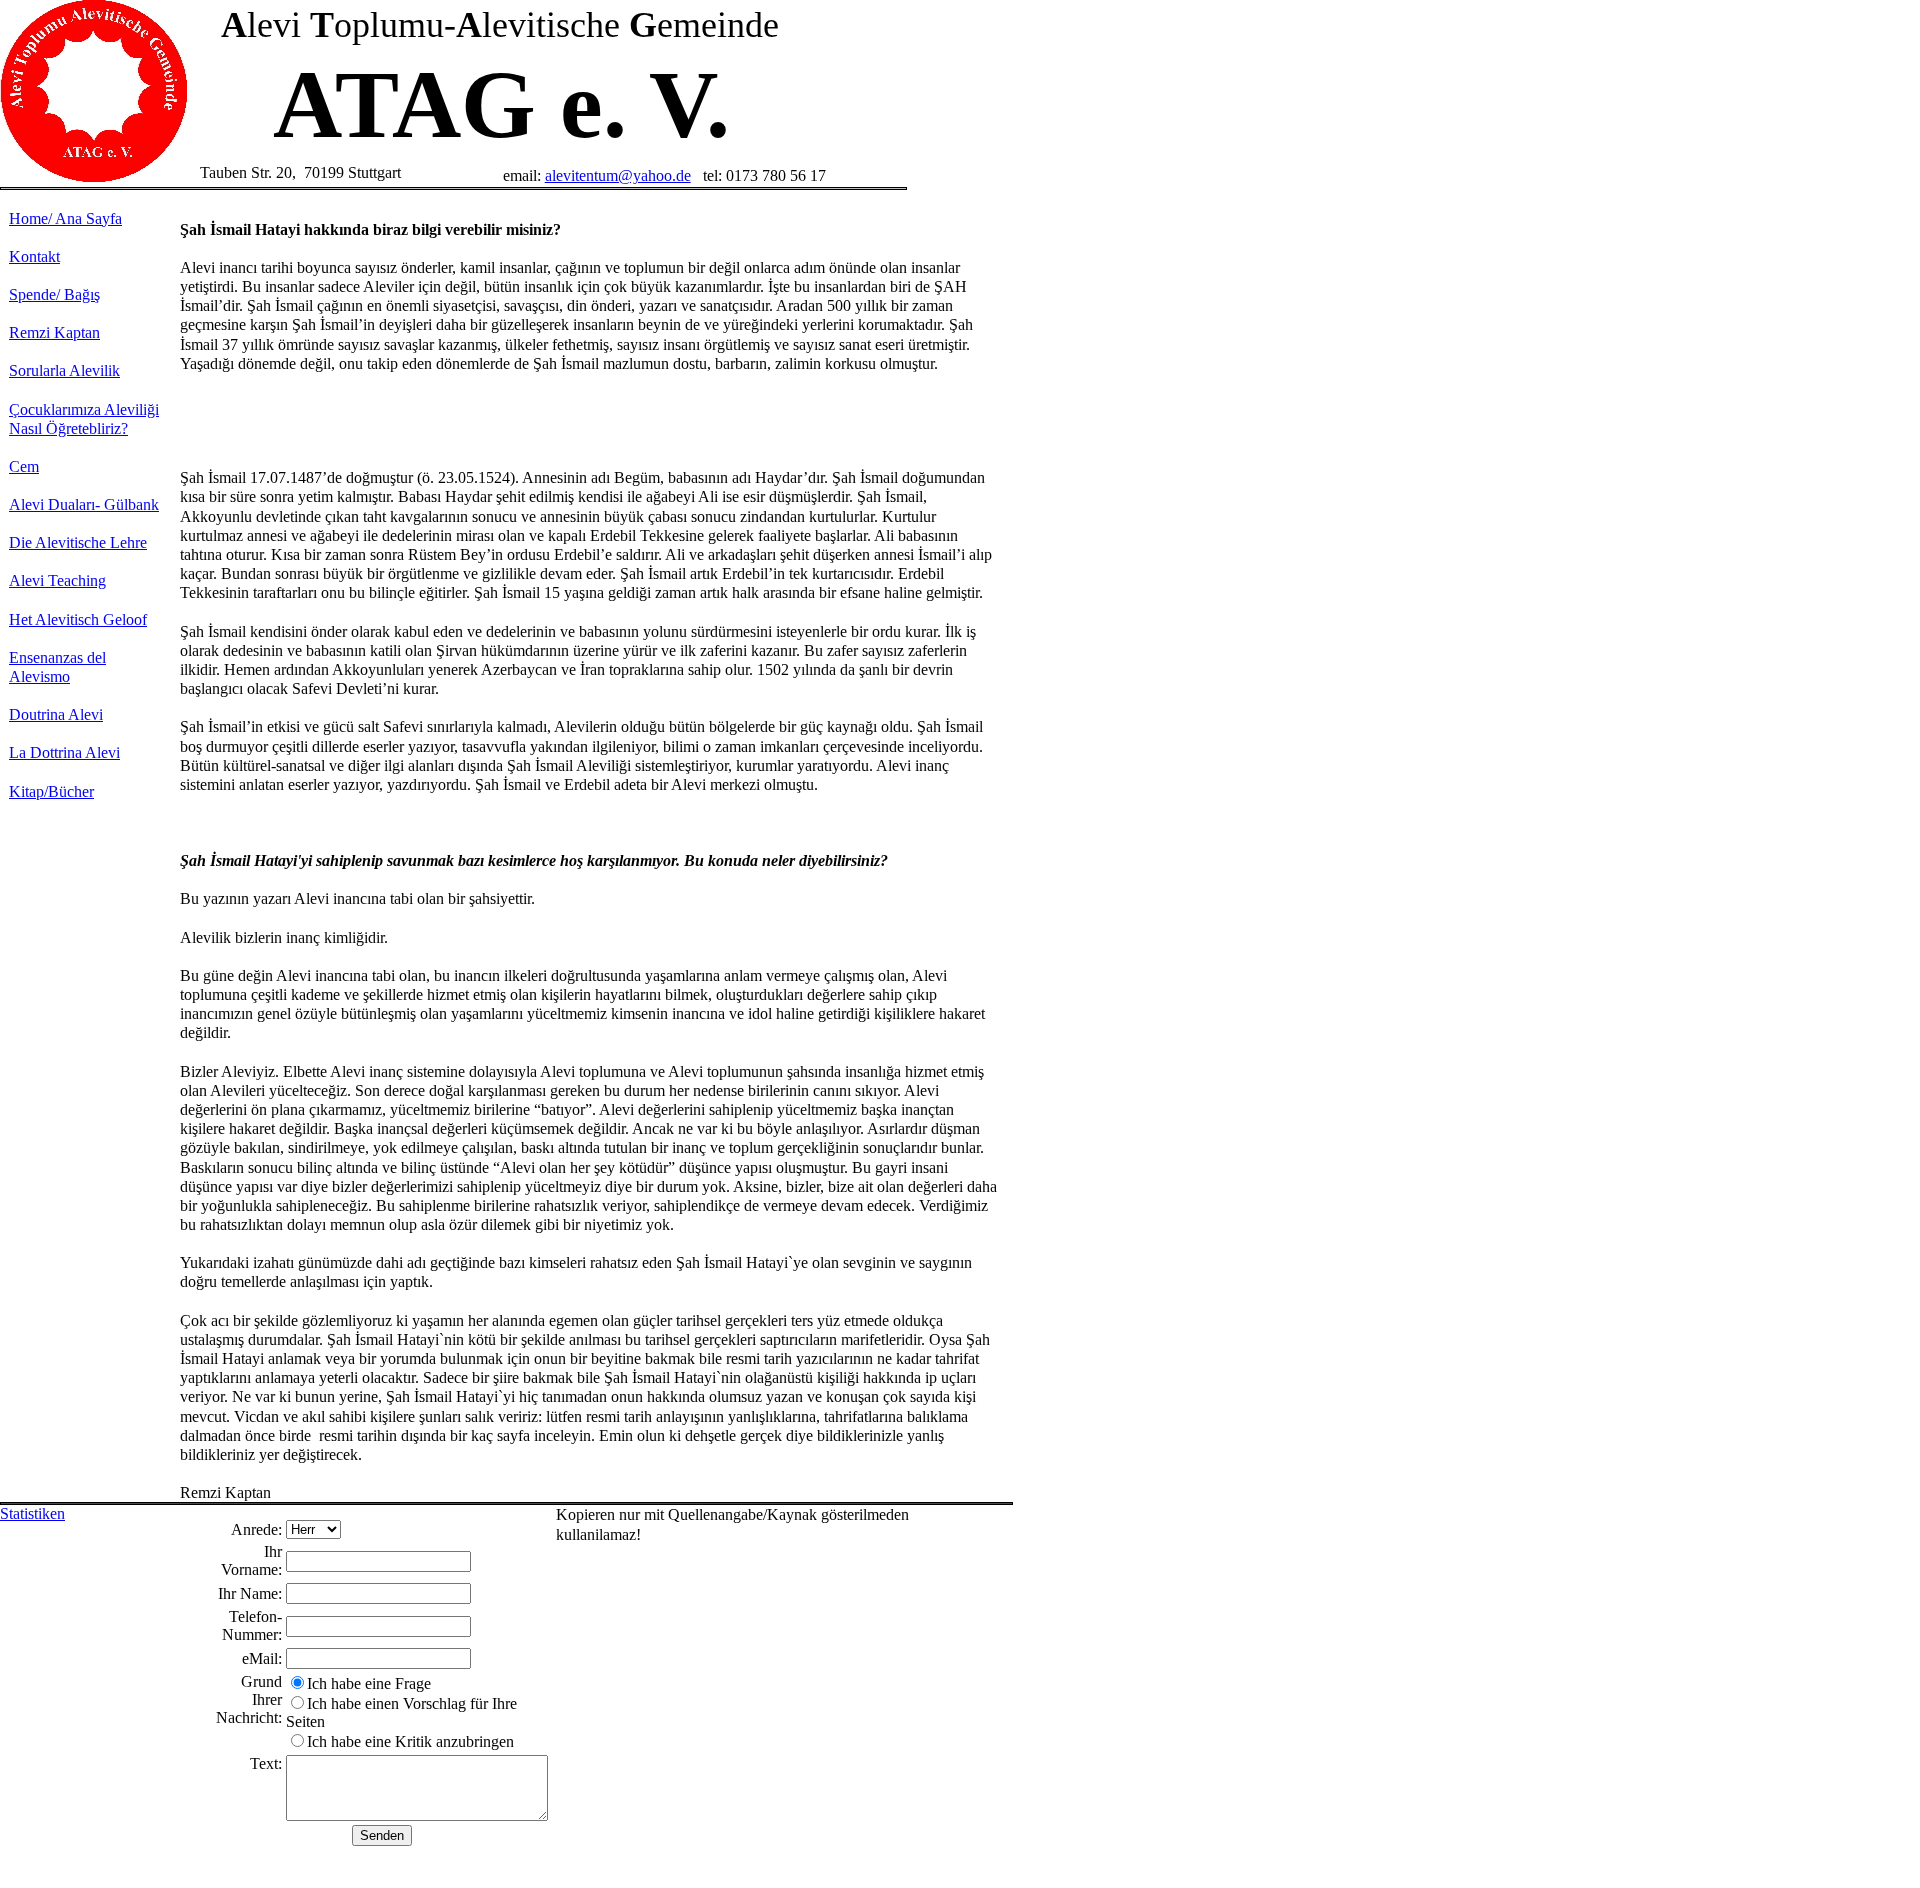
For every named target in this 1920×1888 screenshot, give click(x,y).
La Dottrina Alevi (64, 752)
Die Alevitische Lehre (78, 542)
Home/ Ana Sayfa (65, 218)
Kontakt (34, 256)
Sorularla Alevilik (64, 370)
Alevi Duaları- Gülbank (84, 504)
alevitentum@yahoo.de (618, 175)
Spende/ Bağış (54, 294)
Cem (24, 466)
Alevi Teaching (57, 580)
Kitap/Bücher (51, 791)
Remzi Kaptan (54, 332)
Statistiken (32, 1513)
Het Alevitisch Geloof (78, 619)
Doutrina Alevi (56, 714)
